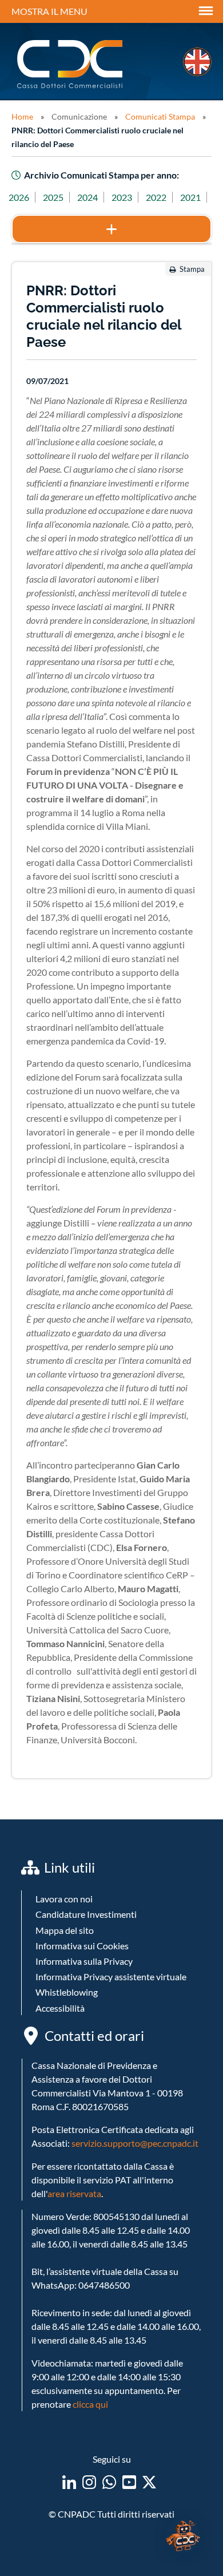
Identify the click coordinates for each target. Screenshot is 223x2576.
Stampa (192, 269)
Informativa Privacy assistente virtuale (111, 1976)
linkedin (69, 2482)
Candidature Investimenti (86, 1914)
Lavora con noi (64, 1899)
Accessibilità (60, 2008)
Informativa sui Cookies (82, 1946)
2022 (156, 197)
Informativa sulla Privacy (84, 1961)
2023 (122, 197)
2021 (190, 197)
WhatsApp (109, 2482)
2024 (87, 197)
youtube (129, 2482)
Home (22, 116)
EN (197, 62)
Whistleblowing (67, 1992)
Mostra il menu (49, 11)
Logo (71, 64)
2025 (53, 197)
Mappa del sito (65, 1930)
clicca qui (90, 2404)
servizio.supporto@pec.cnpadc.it (135, 2143)
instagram (89, 2482)
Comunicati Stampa (160, 116)
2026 (19, 197)
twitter (149, 2482)
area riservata (74, 2193)
